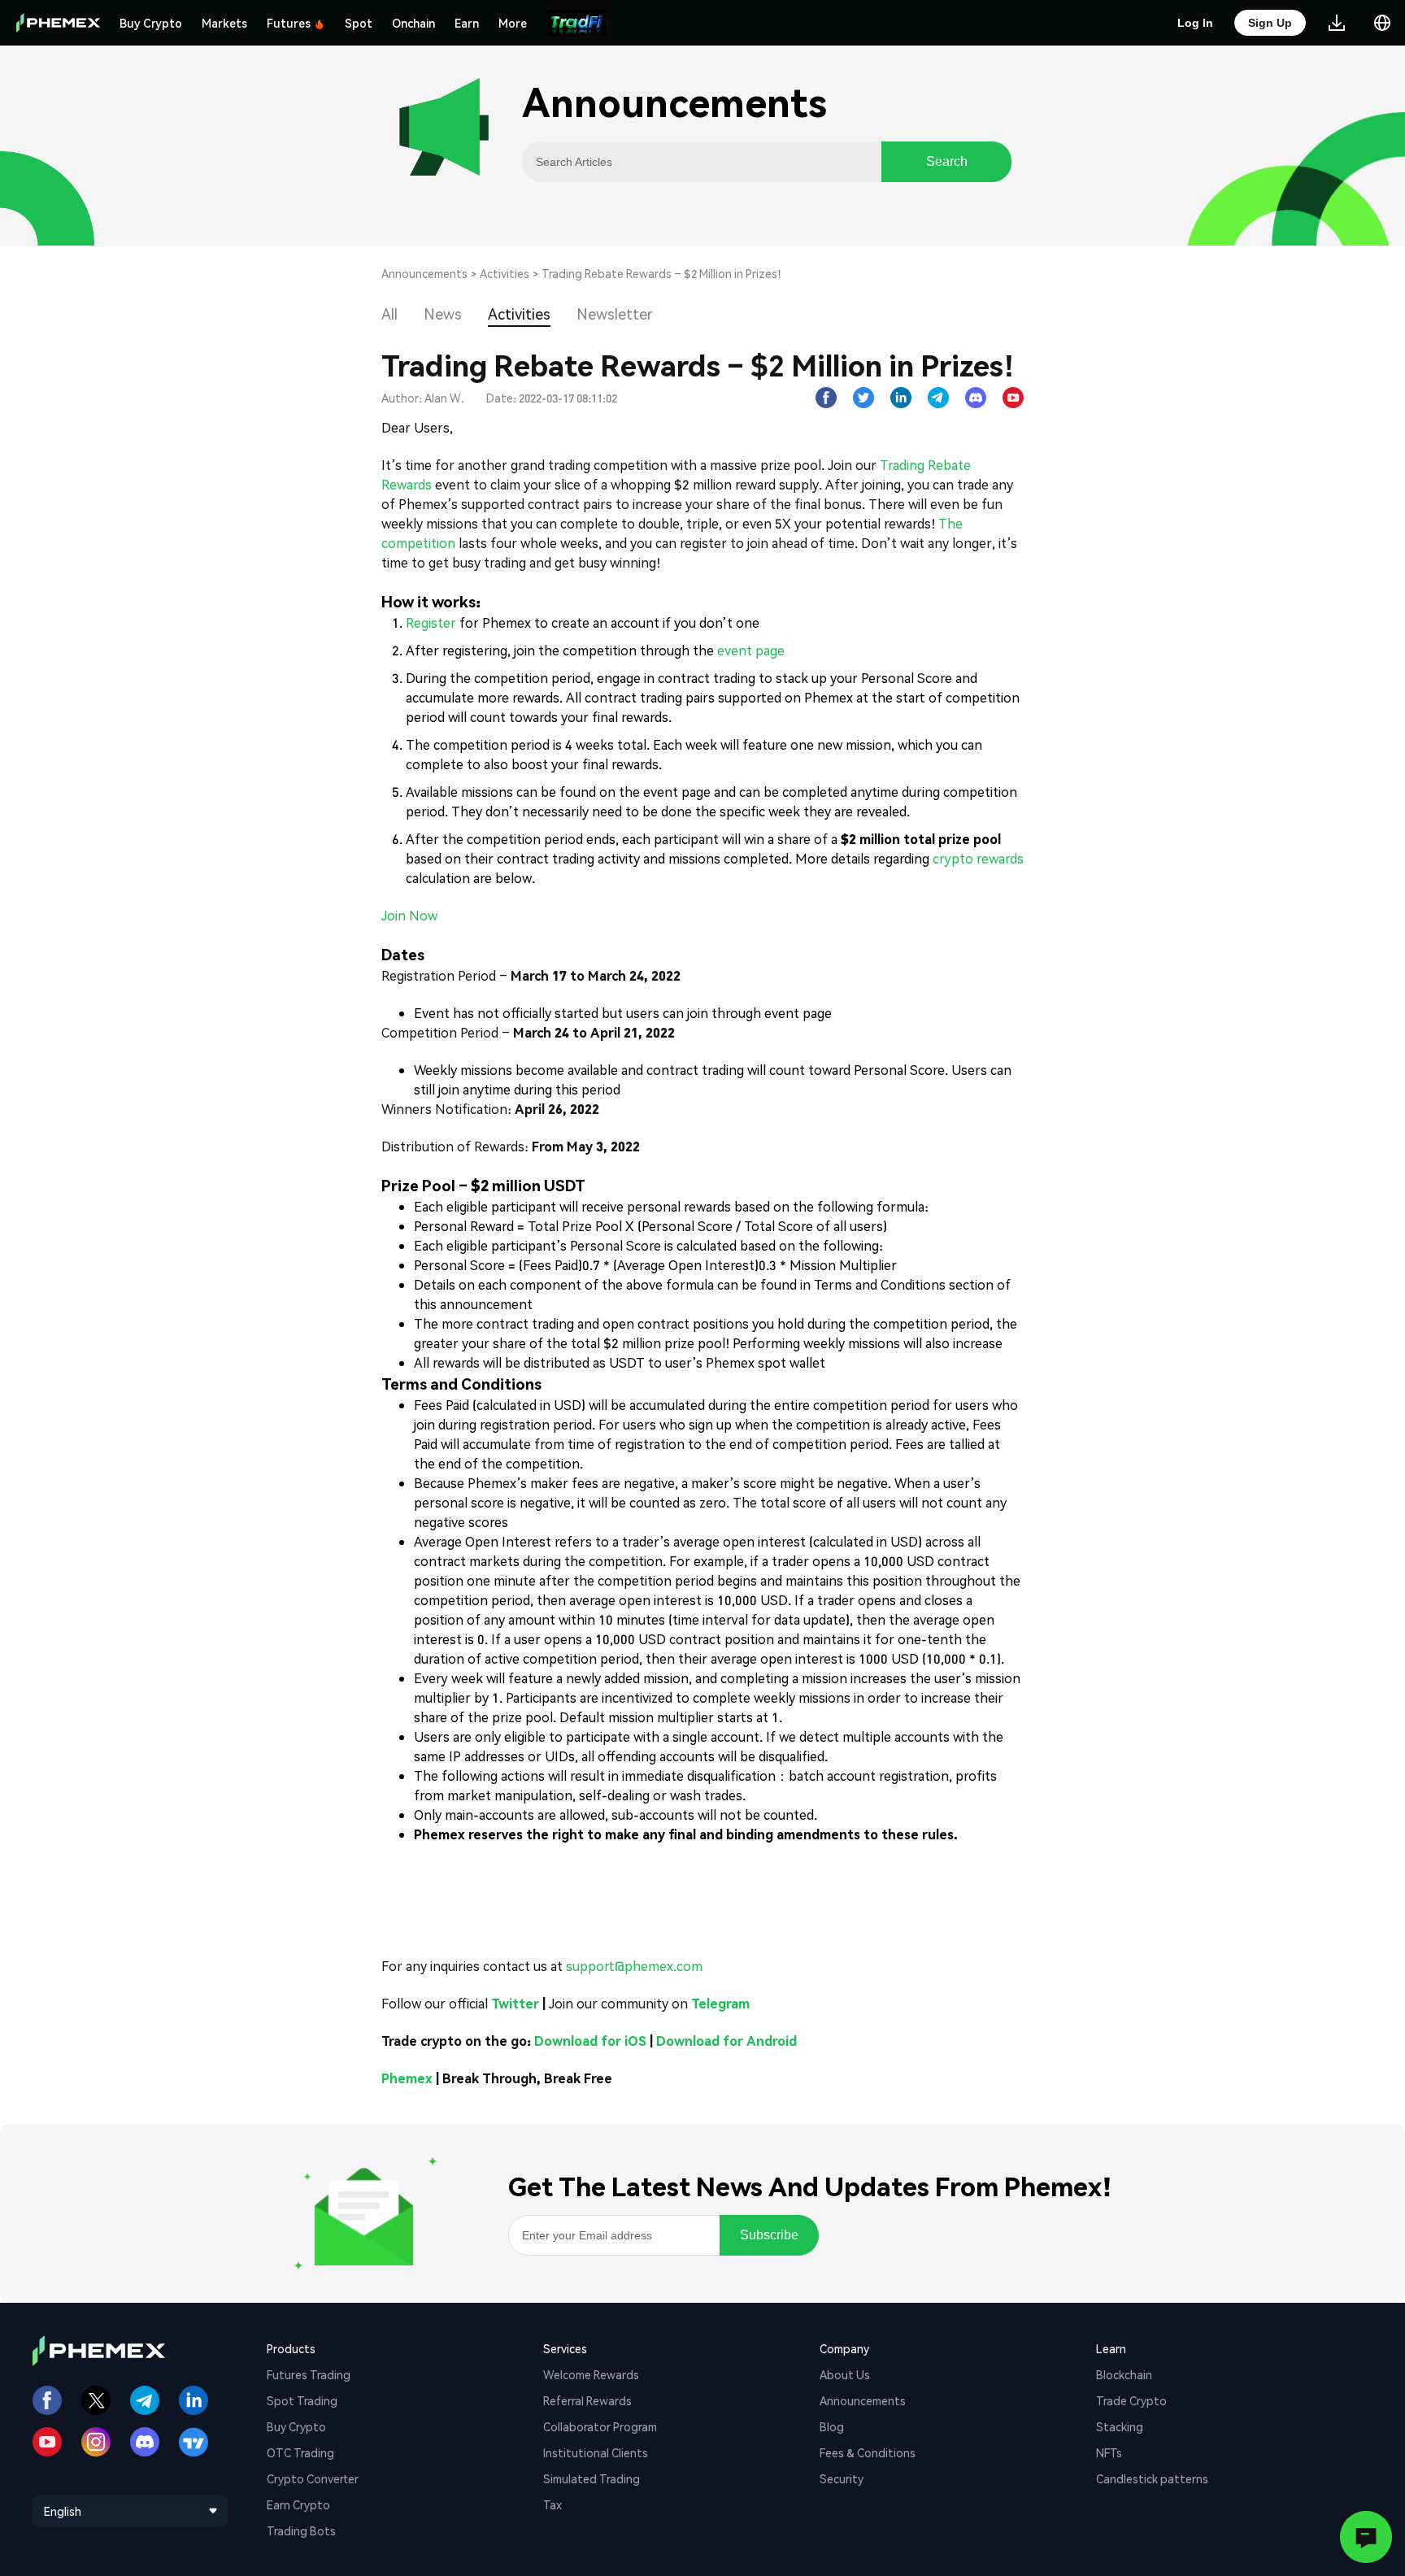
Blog (832, 2426)
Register (431, 622)
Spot (359, 23)
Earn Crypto (298, 2504)
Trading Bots (301, 2530)
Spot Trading (302, 2400)
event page (751, 650)
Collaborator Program (600, 2426)
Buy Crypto (151, 23)
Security (842, 2478)
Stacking (1120, 2426)
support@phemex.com (634, 1966)
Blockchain (1124, 2374)
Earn (467, 23)
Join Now (409, 915)
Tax (552, 2504)
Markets (224, 23)
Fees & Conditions (868, 2452)
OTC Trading (300, 2452)
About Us (845, 2374)
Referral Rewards (587, 2400)
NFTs (1109, 2452)
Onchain (413, 23)
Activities (505, 273)
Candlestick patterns (1152, 2478)
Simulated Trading (592, 2478)
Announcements (424, 273)
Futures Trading (309, 2374)
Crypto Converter (313, 2478)
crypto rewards (978, 858)
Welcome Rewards (591, 2374)
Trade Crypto (1131, 2400)
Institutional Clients (596, 2452)
